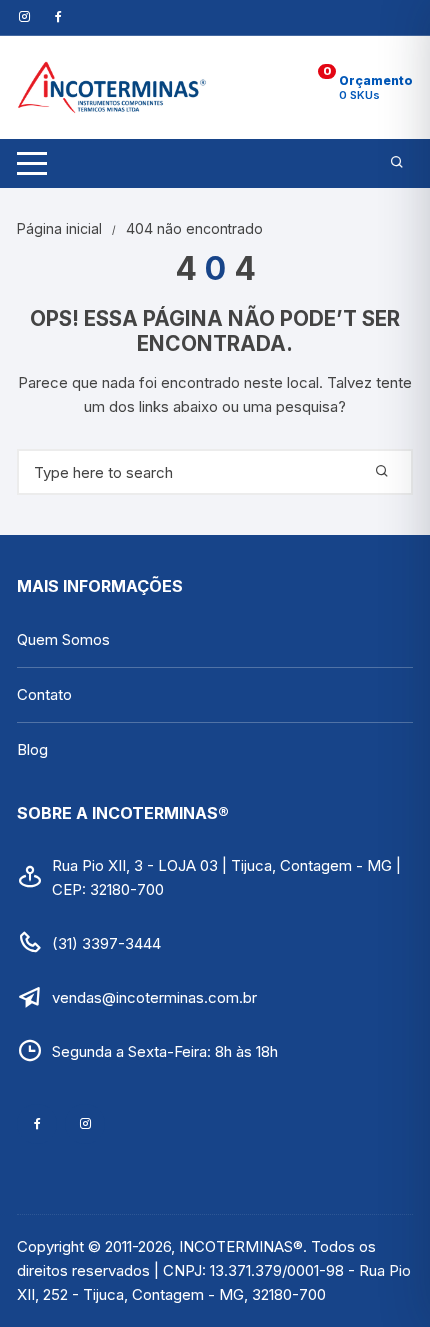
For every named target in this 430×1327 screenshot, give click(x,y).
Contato (44, 694)
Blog (32, 749)
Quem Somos (63, 639)
